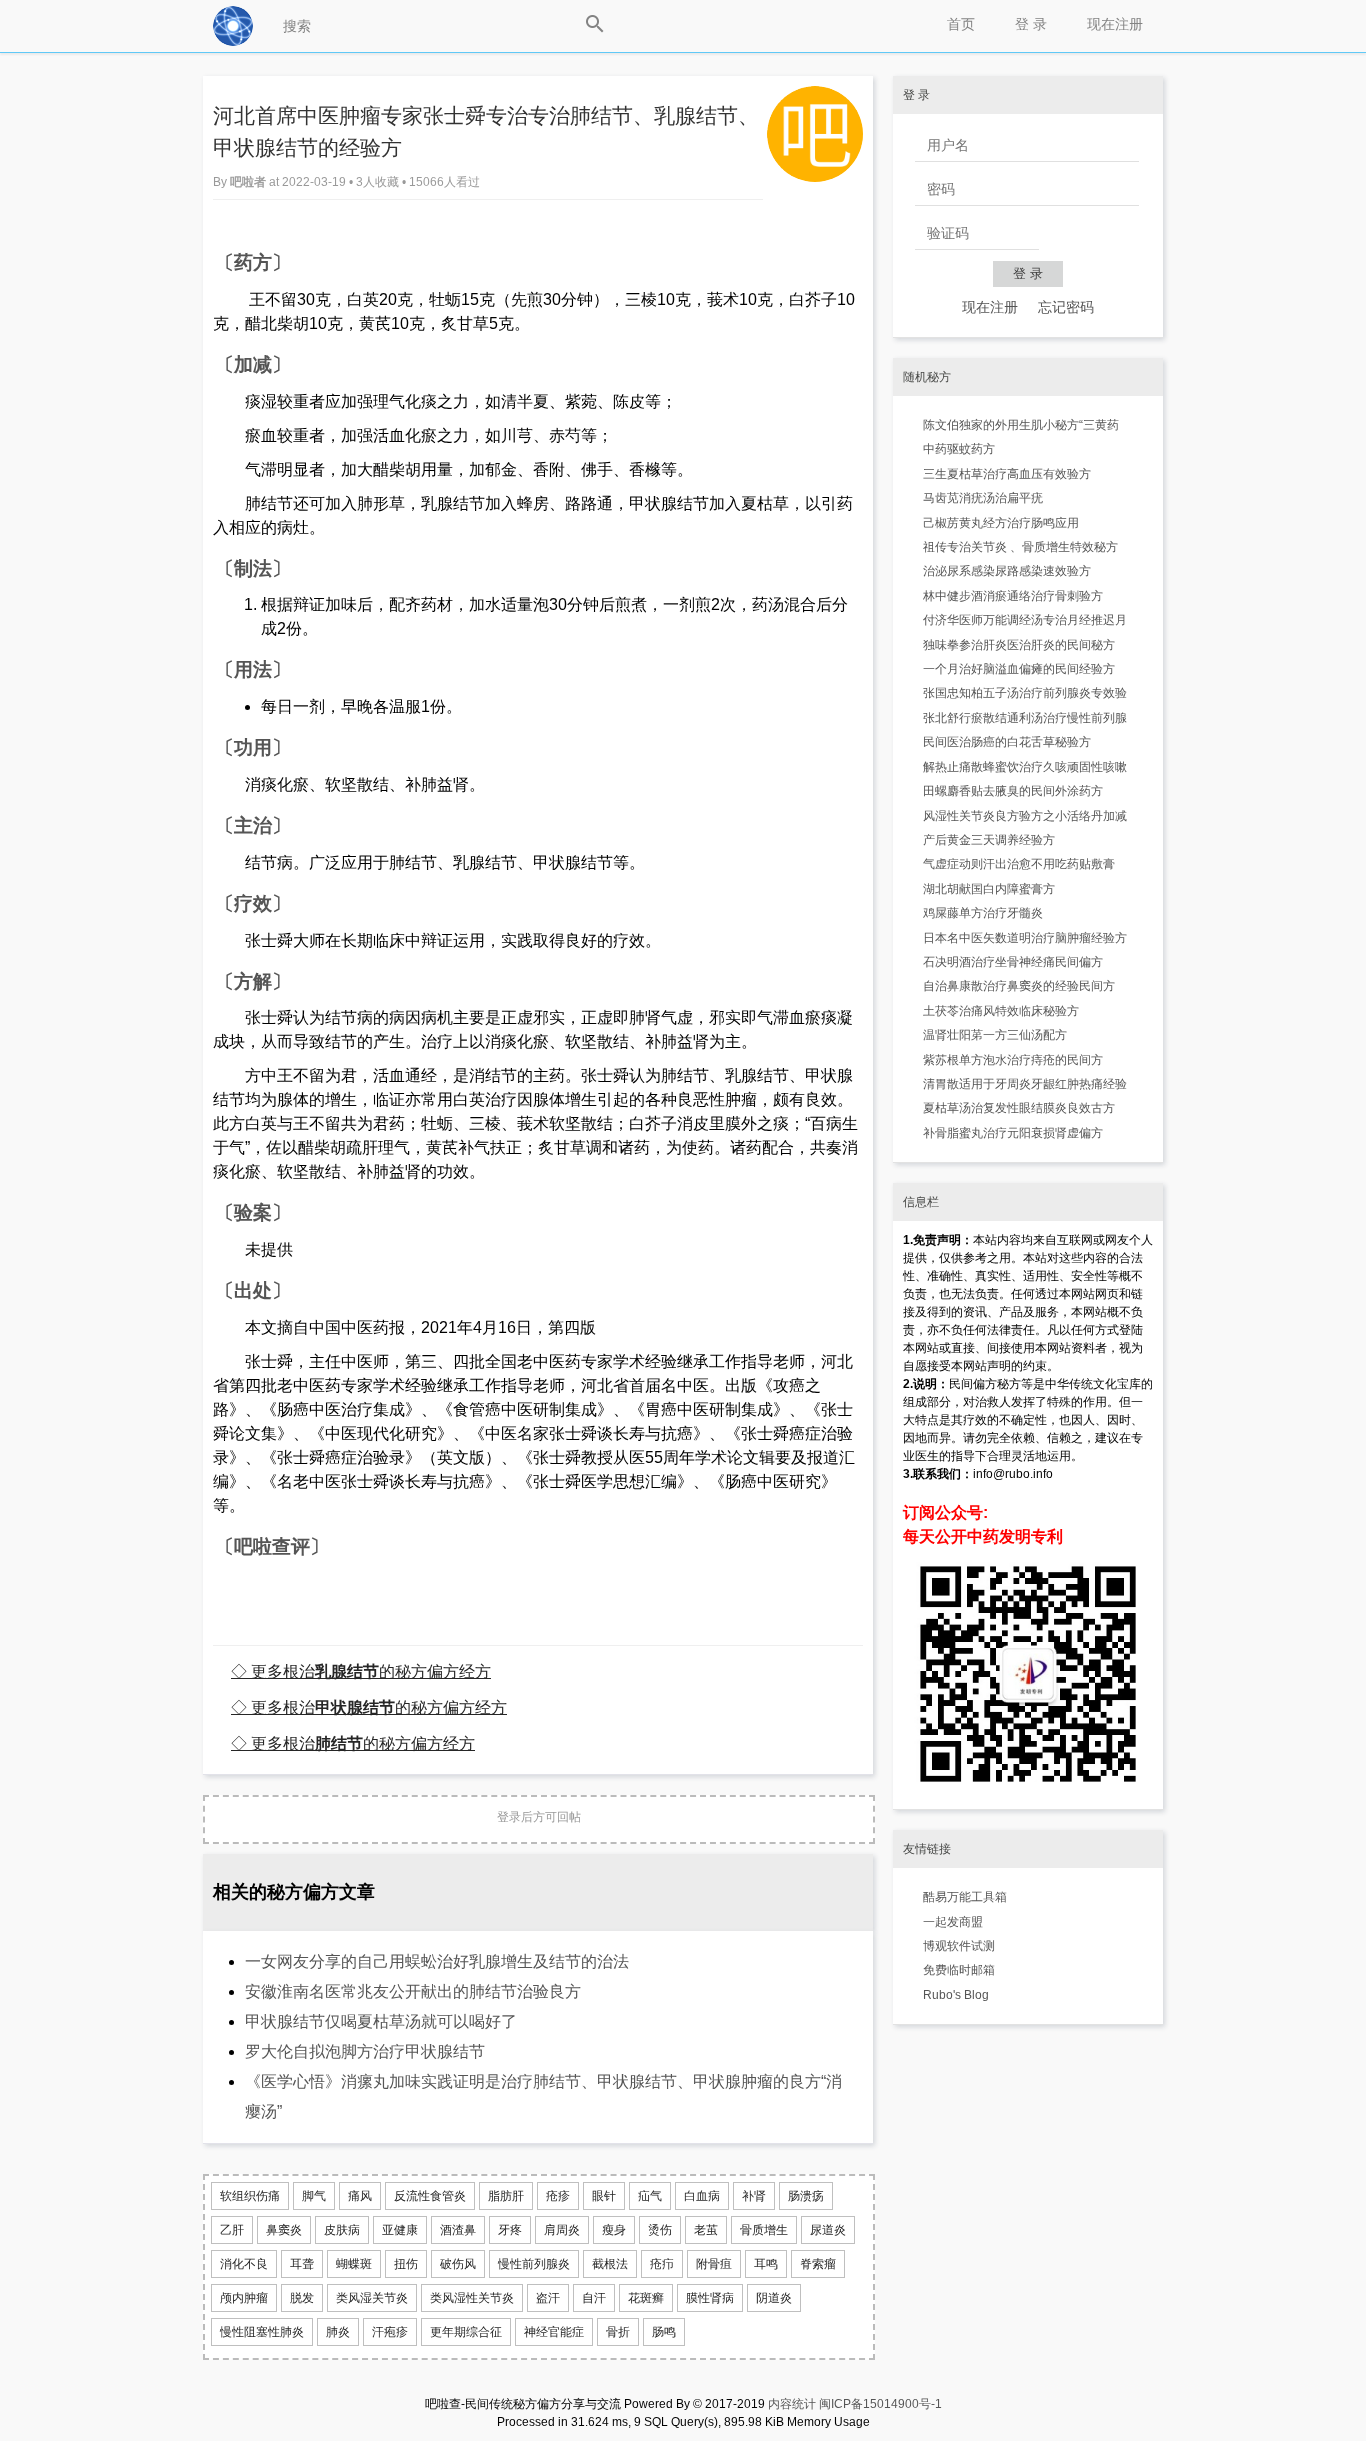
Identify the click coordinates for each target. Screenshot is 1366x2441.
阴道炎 (774, 2298)
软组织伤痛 (250, 2196)
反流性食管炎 (430, 2196)
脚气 (314, 2196)
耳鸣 (766, 2264)
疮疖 (662, 2264)
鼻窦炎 (284, 2230)
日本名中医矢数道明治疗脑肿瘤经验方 (1025, 938)
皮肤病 (342, 2230)
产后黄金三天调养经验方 (989, 840)
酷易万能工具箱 (965, 1897)
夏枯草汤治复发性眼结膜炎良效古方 (1019, 1108)
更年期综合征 (466, 2332)
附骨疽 (714, 2264)
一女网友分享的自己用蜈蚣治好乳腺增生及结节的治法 (437, 1961)
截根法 (610, 2264)
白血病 (702, 2196)
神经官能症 (554, 2332)
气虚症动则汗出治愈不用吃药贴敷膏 (1019, 864)
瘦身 (614, 2230)
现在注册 (1115, 24)
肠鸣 (664, 2332)
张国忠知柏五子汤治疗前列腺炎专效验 (1025, 693)
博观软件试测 (959, 1946)
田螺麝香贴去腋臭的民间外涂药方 (1013, 791)
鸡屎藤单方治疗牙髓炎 (983, 913)
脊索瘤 (818, 2264)
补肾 (754, 2196)
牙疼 (510, 2230)
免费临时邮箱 (959, 1970)
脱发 (302, 2298)
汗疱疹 (390, 2332)
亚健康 (400, 2230)
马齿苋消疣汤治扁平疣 (983, 498)
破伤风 (458, 2264)
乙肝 (232, 2230)
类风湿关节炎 (372, 2298)
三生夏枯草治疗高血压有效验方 (1007, 474)
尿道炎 (828, 2230)
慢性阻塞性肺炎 (262, 2332)
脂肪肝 (506, 2196)
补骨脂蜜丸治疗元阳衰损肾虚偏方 (1013, 1133)
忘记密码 (1066, 307)
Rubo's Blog (956, 1995)
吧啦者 (249, 182)
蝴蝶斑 (354, 2264)
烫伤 (660, 2230)
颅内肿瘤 (244, 2298)
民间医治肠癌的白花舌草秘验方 (1007, 742)
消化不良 (244, 2264)
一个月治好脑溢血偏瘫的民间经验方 (1019, 669)
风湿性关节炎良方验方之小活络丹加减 (1025, 816)
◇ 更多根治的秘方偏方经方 (361, 1671)
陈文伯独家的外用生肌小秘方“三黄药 (1021, 425)
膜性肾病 (710, 2298)
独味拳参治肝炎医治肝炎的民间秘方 (1019, 645)
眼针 (604, 2196)
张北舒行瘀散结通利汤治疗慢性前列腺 (1025, 718)
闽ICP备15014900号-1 (880, 2404)
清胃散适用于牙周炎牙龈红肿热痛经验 (1025, 1084)
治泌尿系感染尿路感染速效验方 (1007, 571)
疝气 (650, 2196)
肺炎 (338, 2332)
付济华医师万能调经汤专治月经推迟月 (1025, 620)
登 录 (1031, 24)
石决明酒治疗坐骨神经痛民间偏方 (1013, 962)
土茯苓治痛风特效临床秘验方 (1001, 1011)
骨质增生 (764, 2230)
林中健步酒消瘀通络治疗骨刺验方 (1013, 596)
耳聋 (302, 2264)
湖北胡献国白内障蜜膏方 (989, 889)
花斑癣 (646, 2298)
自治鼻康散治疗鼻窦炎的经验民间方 (1019, 986)
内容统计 (792, 2404)
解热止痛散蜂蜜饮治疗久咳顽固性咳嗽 (1025, 767)
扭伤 (406, 2264)
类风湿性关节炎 (472, 2298)
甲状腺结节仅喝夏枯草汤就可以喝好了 (381, 2021)
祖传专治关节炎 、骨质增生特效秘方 (1020, 547)
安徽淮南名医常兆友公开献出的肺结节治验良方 (413, 1991)
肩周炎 (562, 2230)
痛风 (360, 2196)
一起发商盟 (953, 1922)
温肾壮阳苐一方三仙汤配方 (995, 1035)
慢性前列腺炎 (534, 2264)
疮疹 (558, 2196)
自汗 (594, 2298)
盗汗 (548, 2298)
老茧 (706, 2230)
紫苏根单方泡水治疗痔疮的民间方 (1013, 1060)
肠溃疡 (806, 2196)
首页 (961, 24)
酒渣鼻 (458, 2230)
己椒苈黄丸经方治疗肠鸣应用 (1001, 523)
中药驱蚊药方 (959, 449)
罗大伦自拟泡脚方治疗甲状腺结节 (365, 2051)
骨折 (618, 2332)
